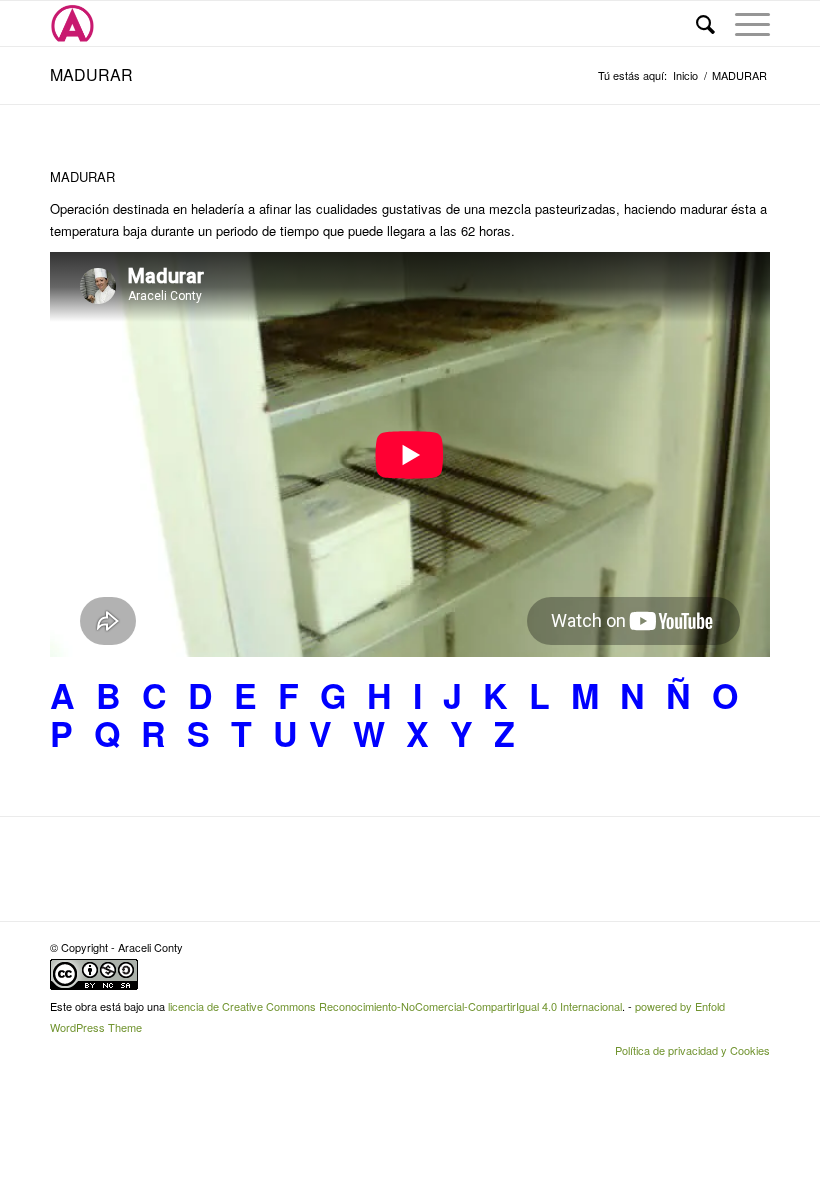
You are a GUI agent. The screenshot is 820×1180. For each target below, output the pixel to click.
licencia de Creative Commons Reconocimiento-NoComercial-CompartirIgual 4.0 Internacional (395, 1006)
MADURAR (91, 74)
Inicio (685, 75)
